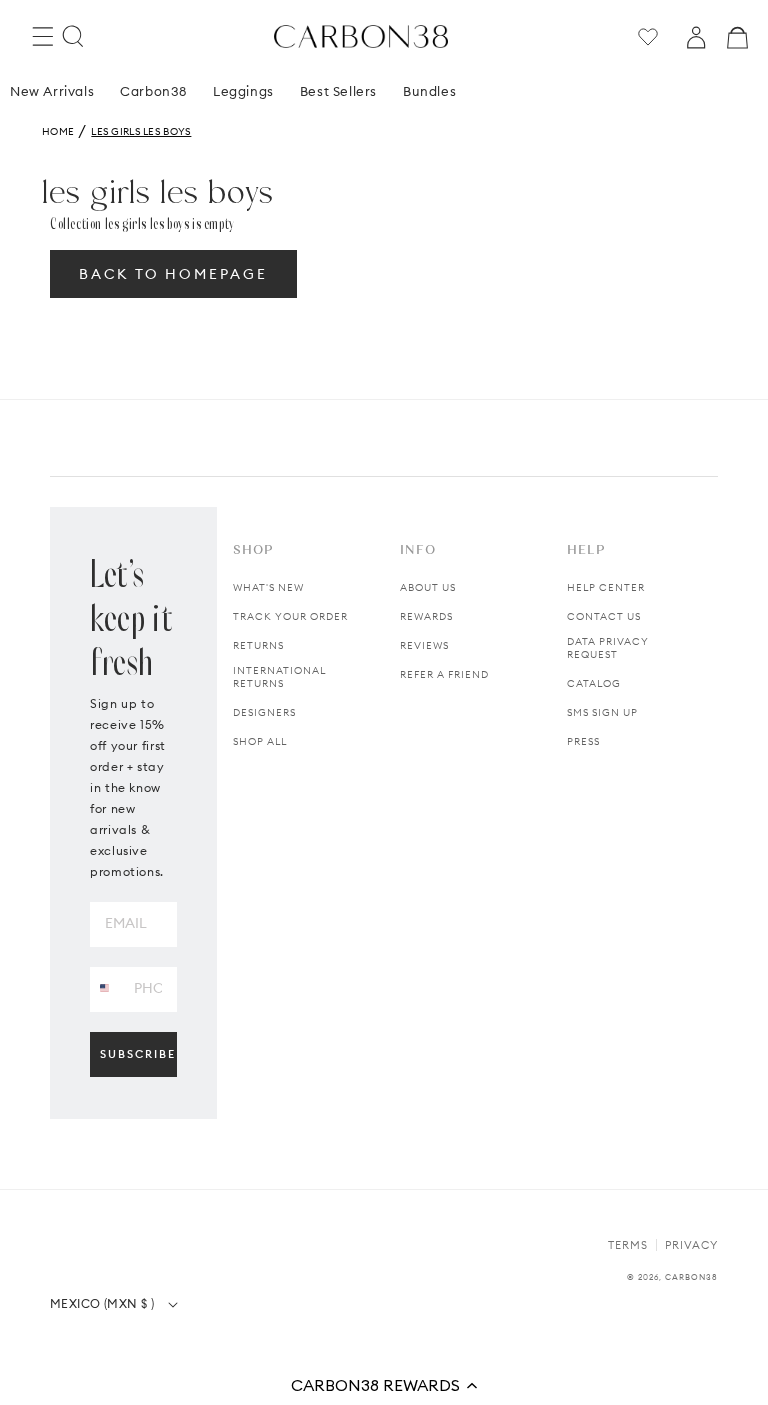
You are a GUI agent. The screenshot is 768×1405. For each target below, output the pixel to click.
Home (58, 131)
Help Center (606, 587)
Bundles (429, 91)
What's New (268, 587)
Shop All (260, 741)
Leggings (243, 91)
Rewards (426, 616)
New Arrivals (52, 91)
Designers (264, 712)
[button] (384, 1385)
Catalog (594, 683)
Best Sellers (338, 91)
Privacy (691, 1245)
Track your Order (290, 616)
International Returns (279, 677)
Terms (628, 1245)
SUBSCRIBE (138, 1054)
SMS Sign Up (602, 712)
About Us (428, 587)
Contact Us (604, 616)
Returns (258, 645)
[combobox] (104, 988)
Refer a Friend (444, 674)
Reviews (424, 645)
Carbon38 (153, 91)
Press (583, 741)
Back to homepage (173, 274)
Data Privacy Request (608, 648)
